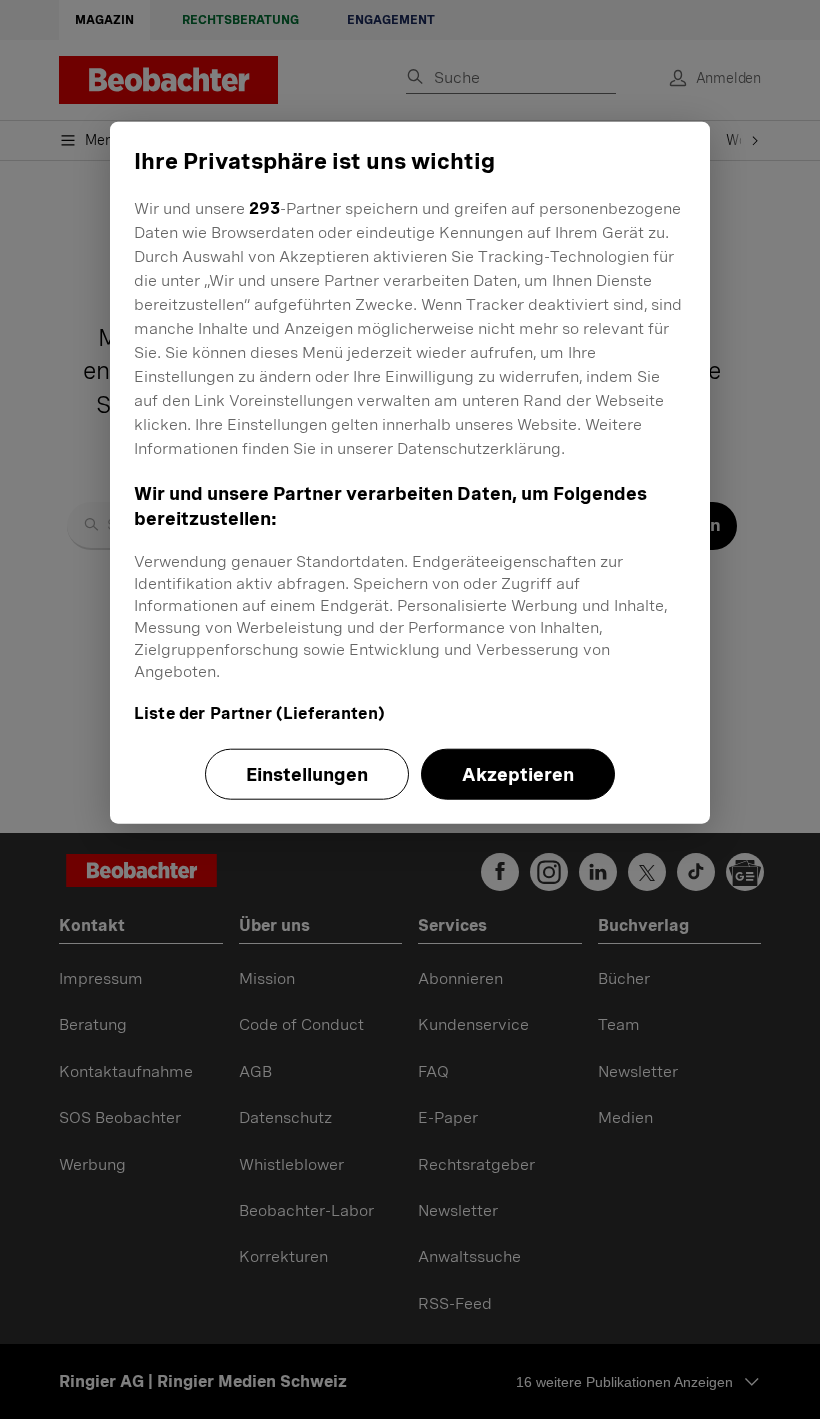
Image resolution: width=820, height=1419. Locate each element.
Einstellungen (307, 774)
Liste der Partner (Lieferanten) (259, 713)
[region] (410, 473)
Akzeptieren (518, 774)
